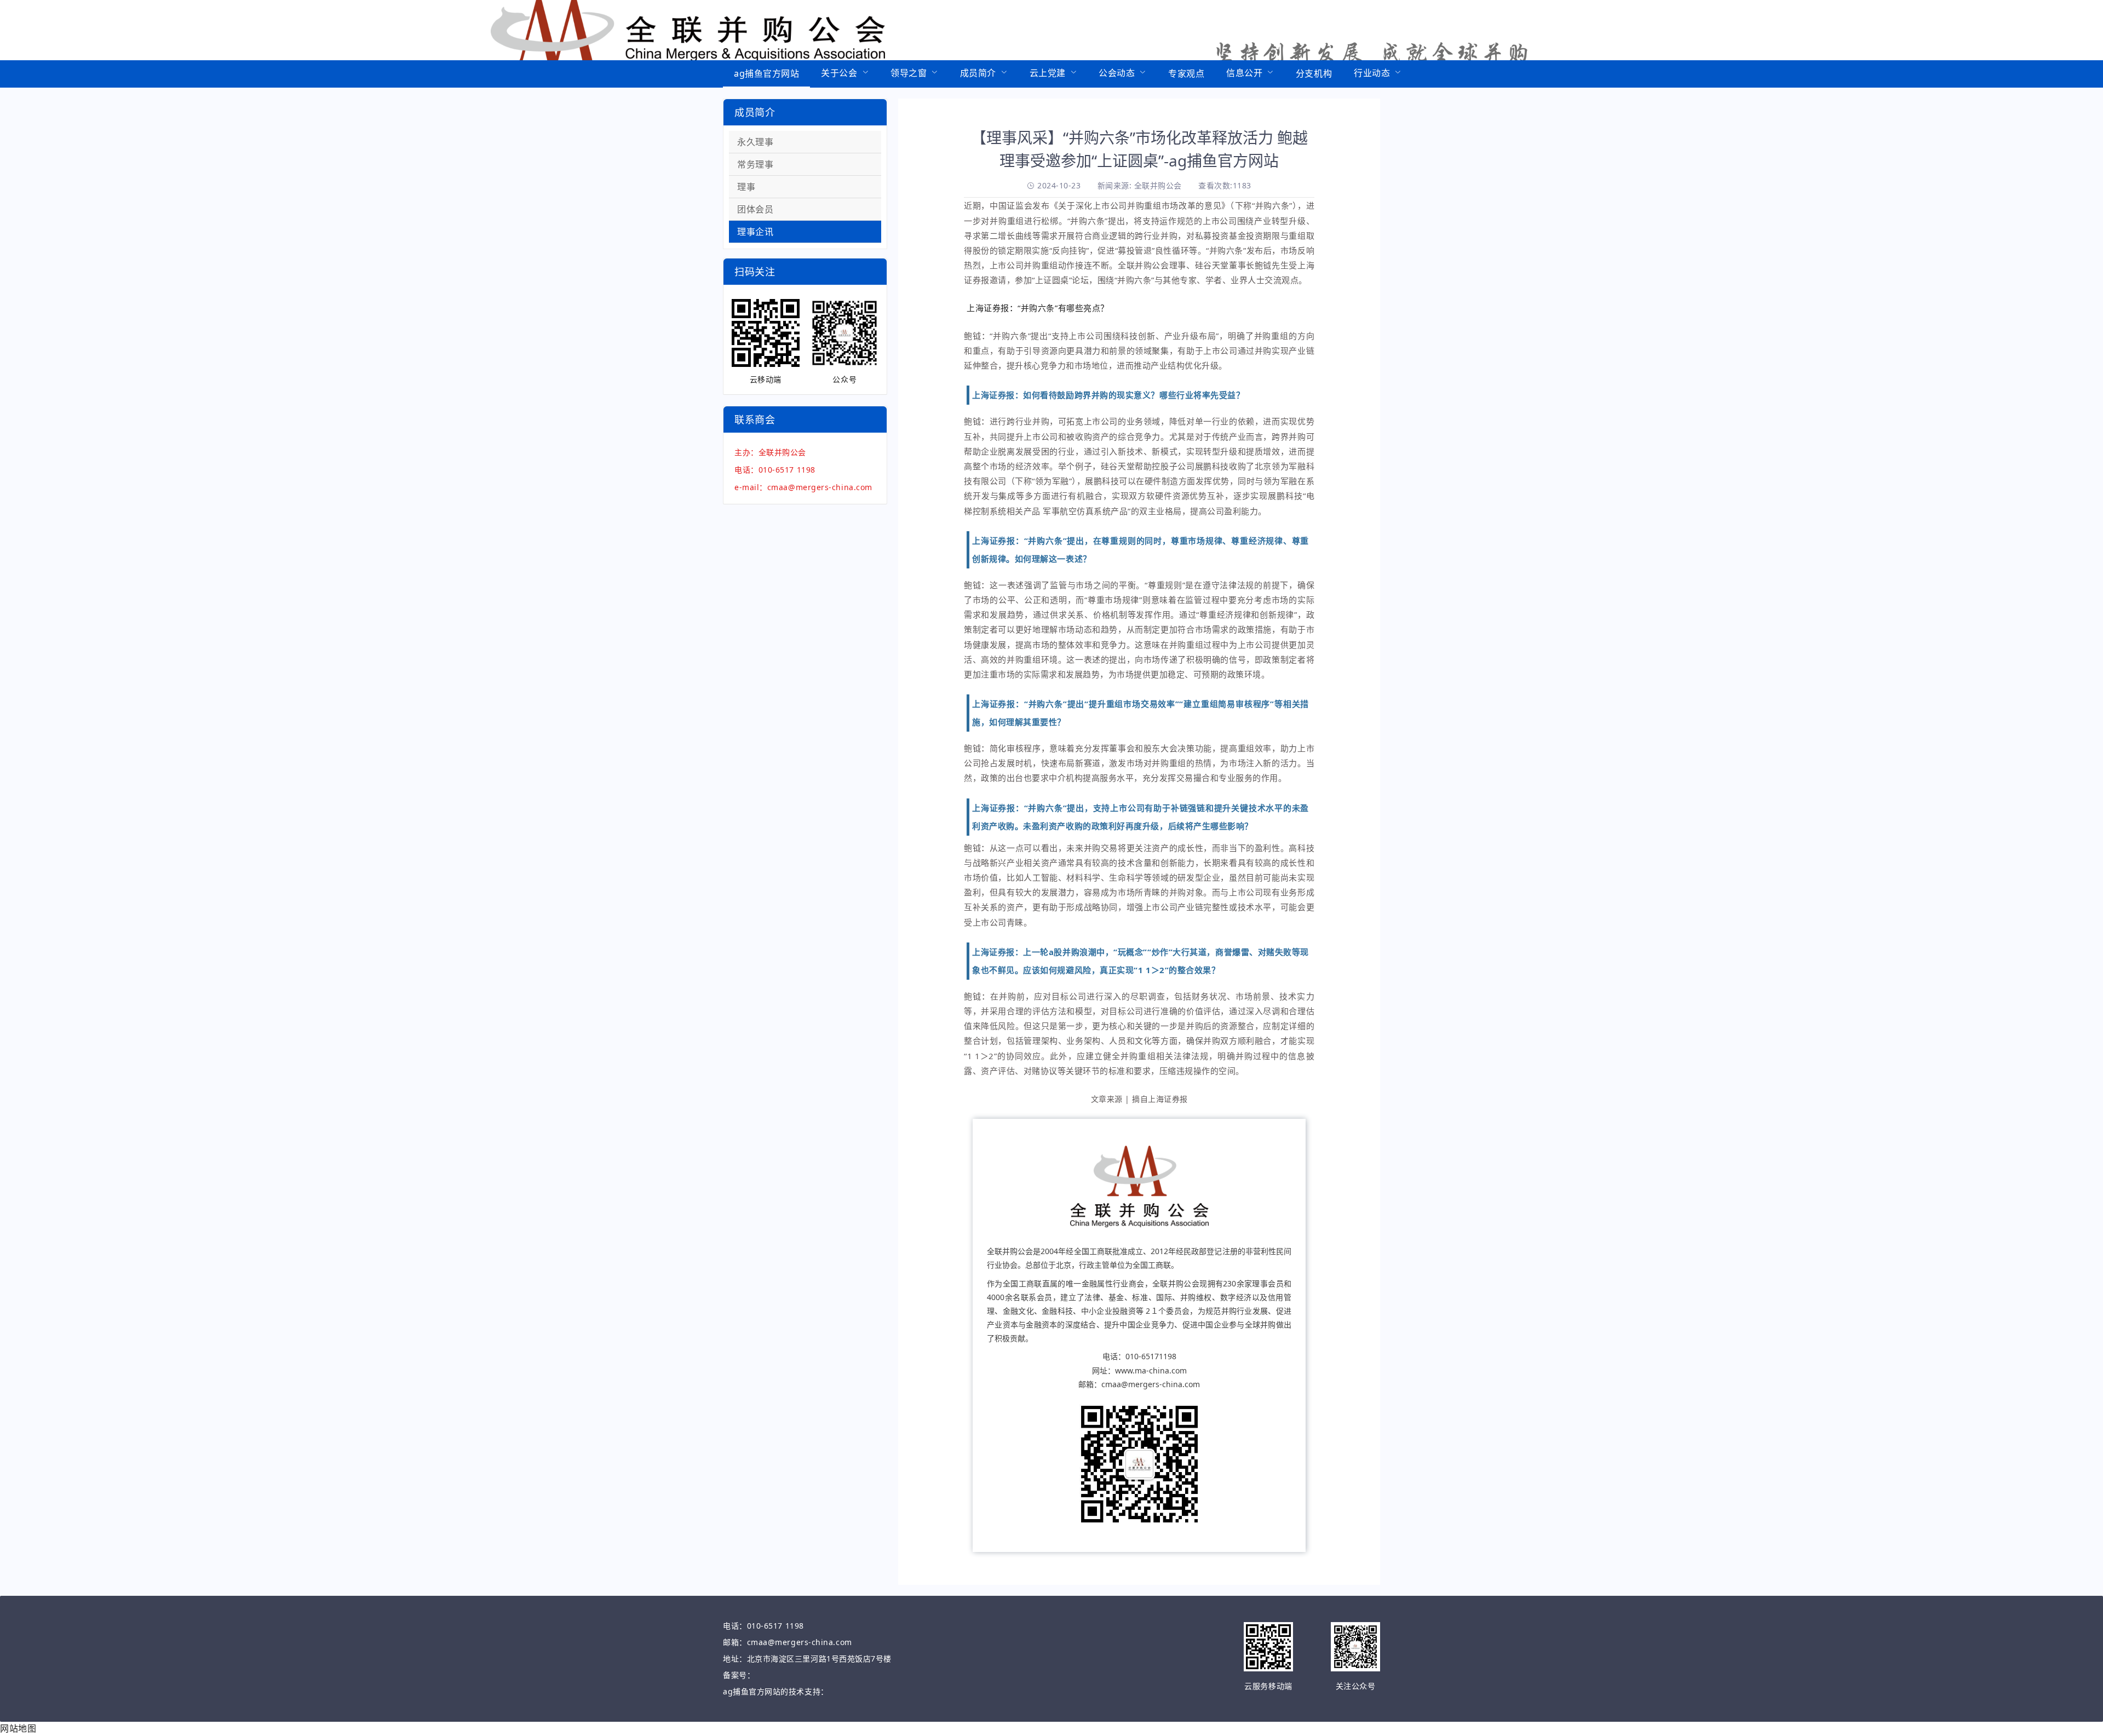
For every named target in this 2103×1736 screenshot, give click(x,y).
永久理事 (755, 142)
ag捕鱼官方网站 (766, 73)
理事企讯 (755, 232)
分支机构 (1314, 73)
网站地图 (18, 1728)
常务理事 (755, 164)
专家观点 (1186, 73)
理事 (746, 187)
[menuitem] (766, 74)
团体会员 (755, 209)
